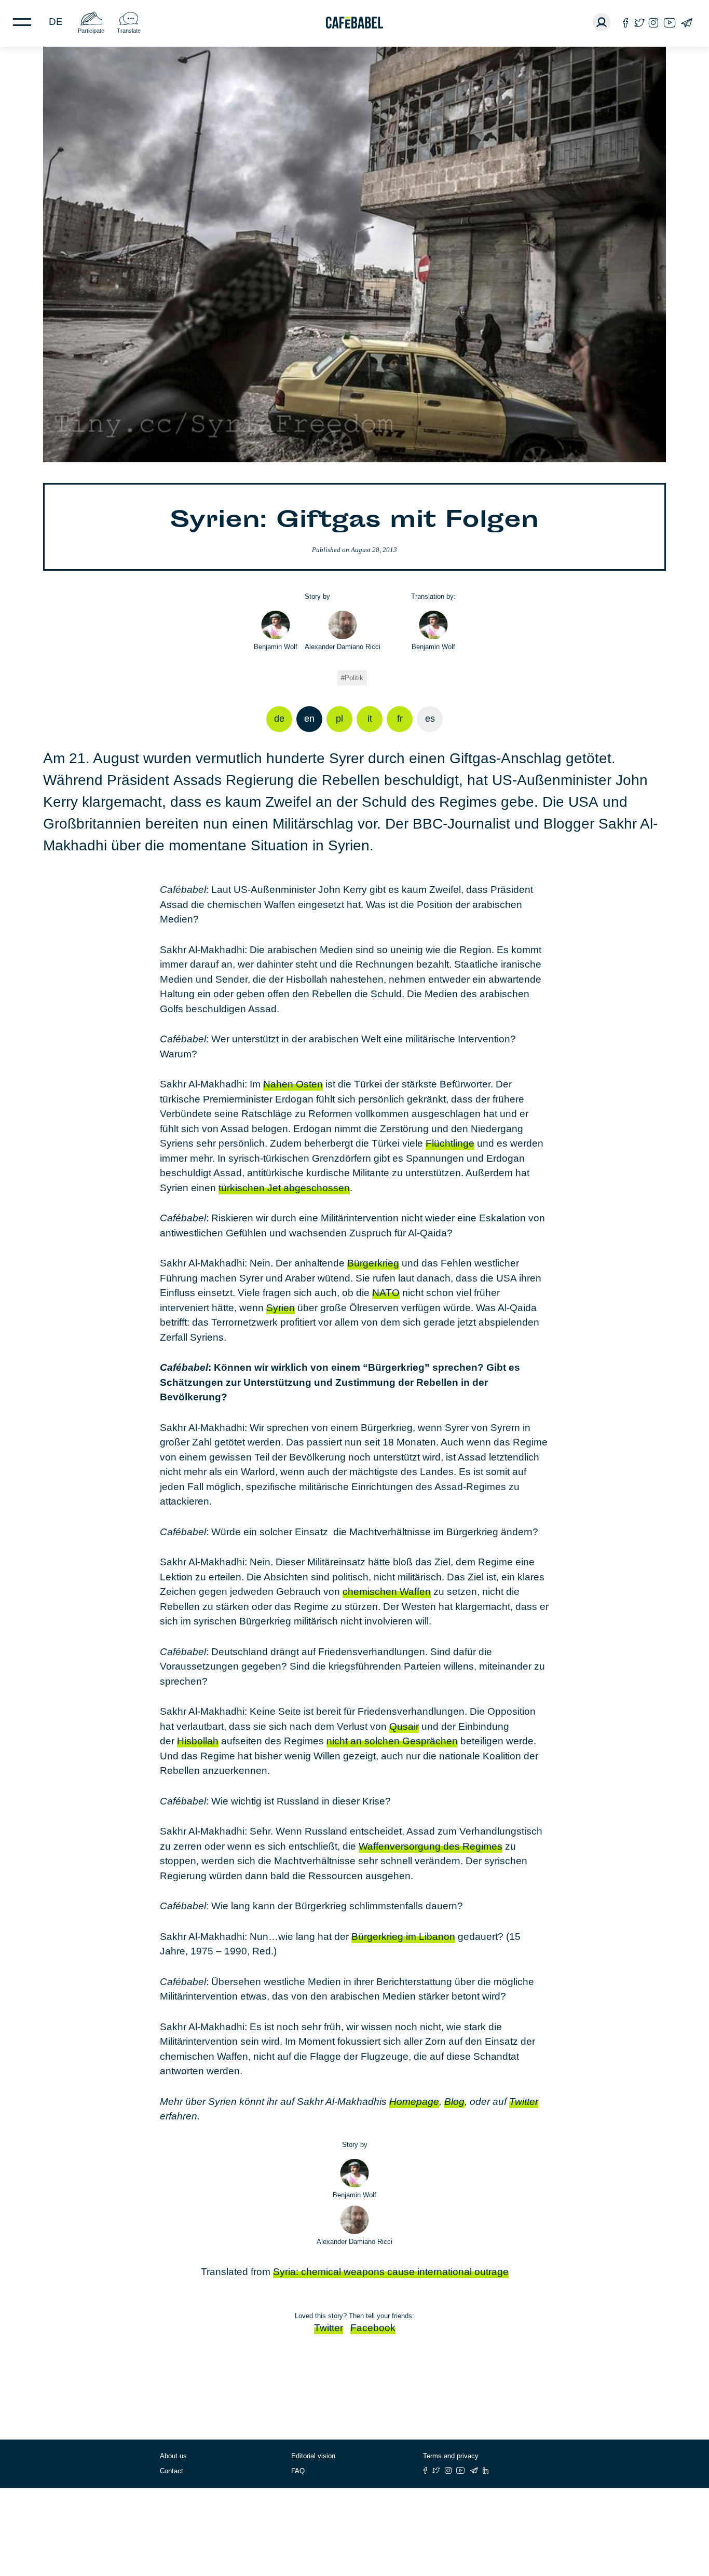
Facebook (373, 2328)
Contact (172, 2471)
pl (339, 719)
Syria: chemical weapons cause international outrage (391, 2272)
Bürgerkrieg (373, 1263)
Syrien (281, 1308)
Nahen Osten (293, 1084)
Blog (454, 2102)
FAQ (298, 2471)
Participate (91, 31)
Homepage (414, 2102)
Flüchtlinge (450, 1143)
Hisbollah (198, 1741)
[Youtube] (670, 23)
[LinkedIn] (486, 2470)
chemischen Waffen (387, 1592)
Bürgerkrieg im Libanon (403, 1937)
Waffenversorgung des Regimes (431, 1846)
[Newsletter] (686, 23)
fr (400, 719)
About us (173, 2456)
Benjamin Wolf (276, 647)
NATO (386, 1293)
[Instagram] (653, 23)
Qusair (404, 1726)
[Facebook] (626, 23)
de (56, 22)
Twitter (524, 2102)
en (309, 719)
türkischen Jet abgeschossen (284, 1188)
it (370, 719)
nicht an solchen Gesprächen (392, 1741)
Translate (129, 31)
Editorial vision (313, 2456)
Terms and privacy (451, 2456)
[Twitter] (639, 23)
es (430, 719)
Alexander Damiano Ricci (343, 647)
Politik (354, 678)
